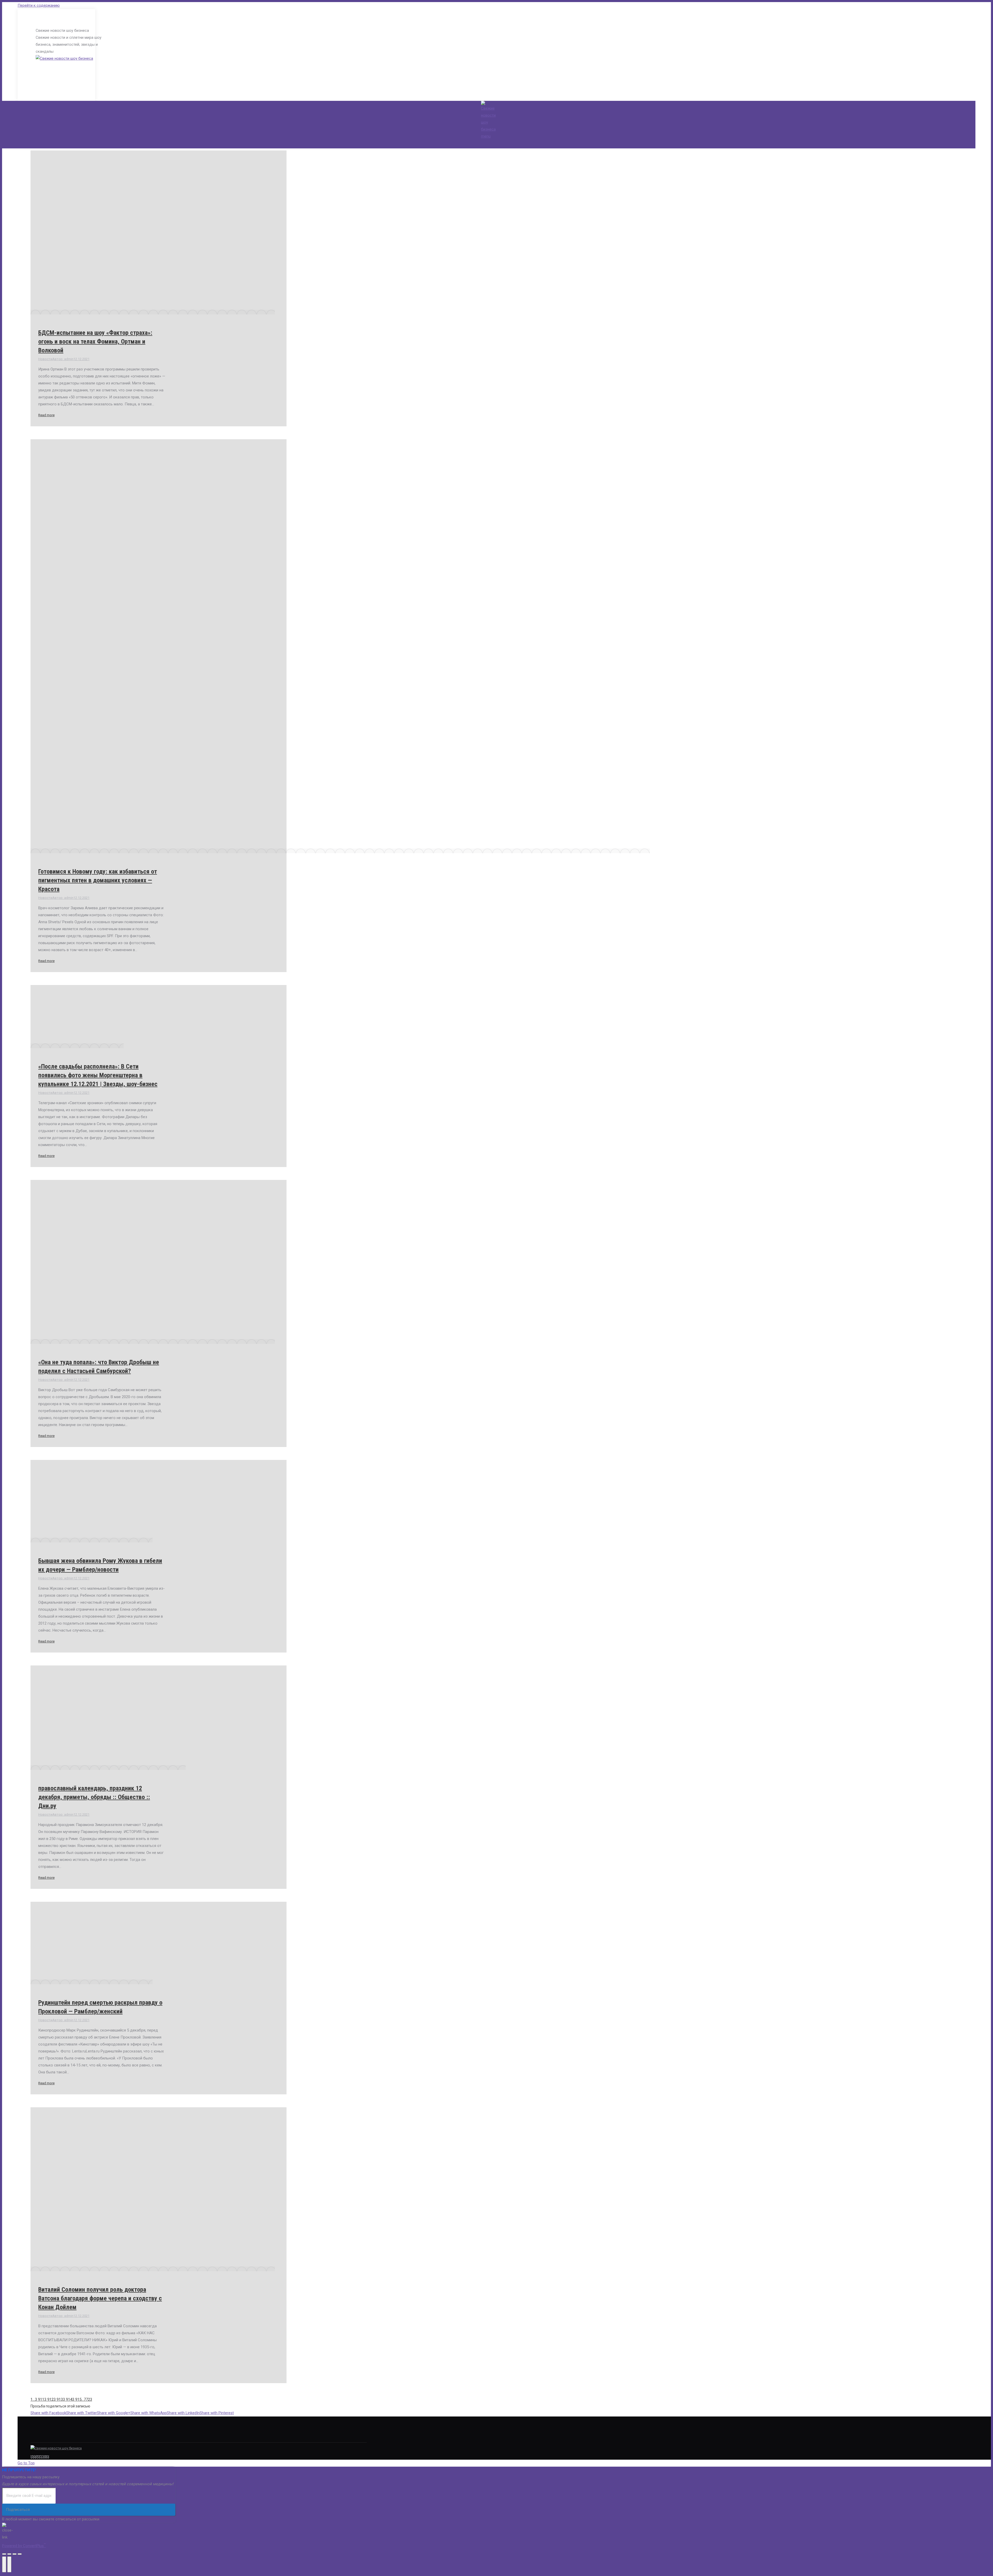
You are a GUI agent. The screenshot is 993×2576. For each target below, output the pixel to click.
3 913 (58, 2399)
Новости (45, 359)
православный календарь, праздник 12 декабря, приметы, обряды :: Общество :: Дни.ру (94, 1797)
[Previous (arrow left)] (4, 2564)
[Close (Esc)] (4, 2554)
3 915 (77, 2399)
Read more (46, 415)
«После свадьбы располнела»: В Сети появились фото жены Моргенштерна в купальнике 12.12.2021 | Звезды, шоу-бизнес (98, 1075)
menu (486, 136)
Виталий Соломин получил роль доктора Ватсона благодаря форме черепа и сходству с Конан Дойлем (100, 2298)
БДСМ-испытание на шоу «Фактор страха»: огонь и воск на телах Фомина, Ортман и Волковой (95, 342)
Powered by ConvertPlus (24, 2546)
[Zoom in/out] (20, 2554)
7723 (88, 2399)
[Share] (9, 2554)
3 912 (49, 2399)
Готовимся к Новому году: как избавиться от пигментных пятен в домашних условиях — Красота (98, 880)
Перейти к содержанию (39, 5)
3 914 (67, 2399)
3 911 (40, 2399)
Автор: (63, 359)
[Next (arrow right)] (9, 2564)
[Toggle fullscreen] (14, 2554)
